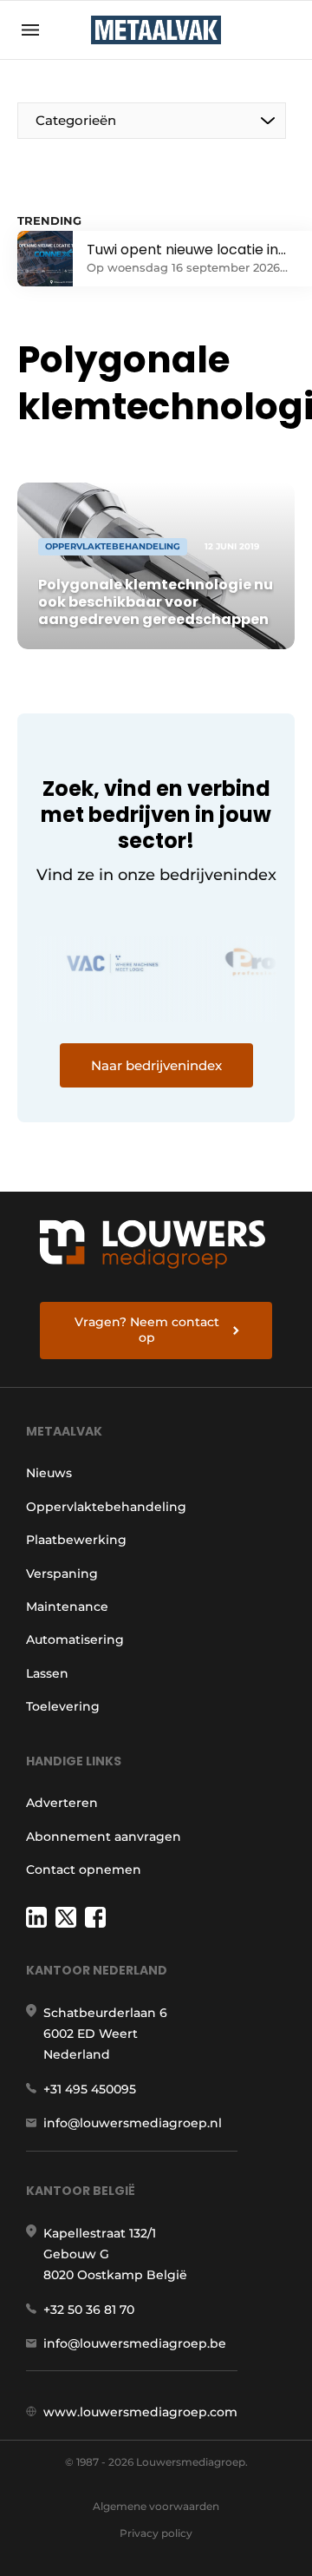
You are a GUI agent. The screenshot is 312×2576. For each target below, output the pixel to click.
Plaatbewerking (76, 1540)
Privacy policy (156, 2533)
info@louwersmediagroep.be (135, 2343)
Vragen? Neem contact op (147, 1330)
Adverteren (62, 1803)
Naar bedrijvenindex (156, 1065)
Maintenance (67, 1607)
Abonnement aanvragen (104, 1837)
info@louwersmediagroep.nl (133, 2123)
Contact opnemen (84, 1870)
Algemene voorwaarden (156, 2506)
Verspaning (62, 1574)
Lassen (47, 1673)
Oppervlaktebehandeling (106, 1507)
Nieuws (49, 1473)
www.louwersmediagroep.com (140, 2412)
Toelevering (63, 1706)
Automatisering (75, 1640)
